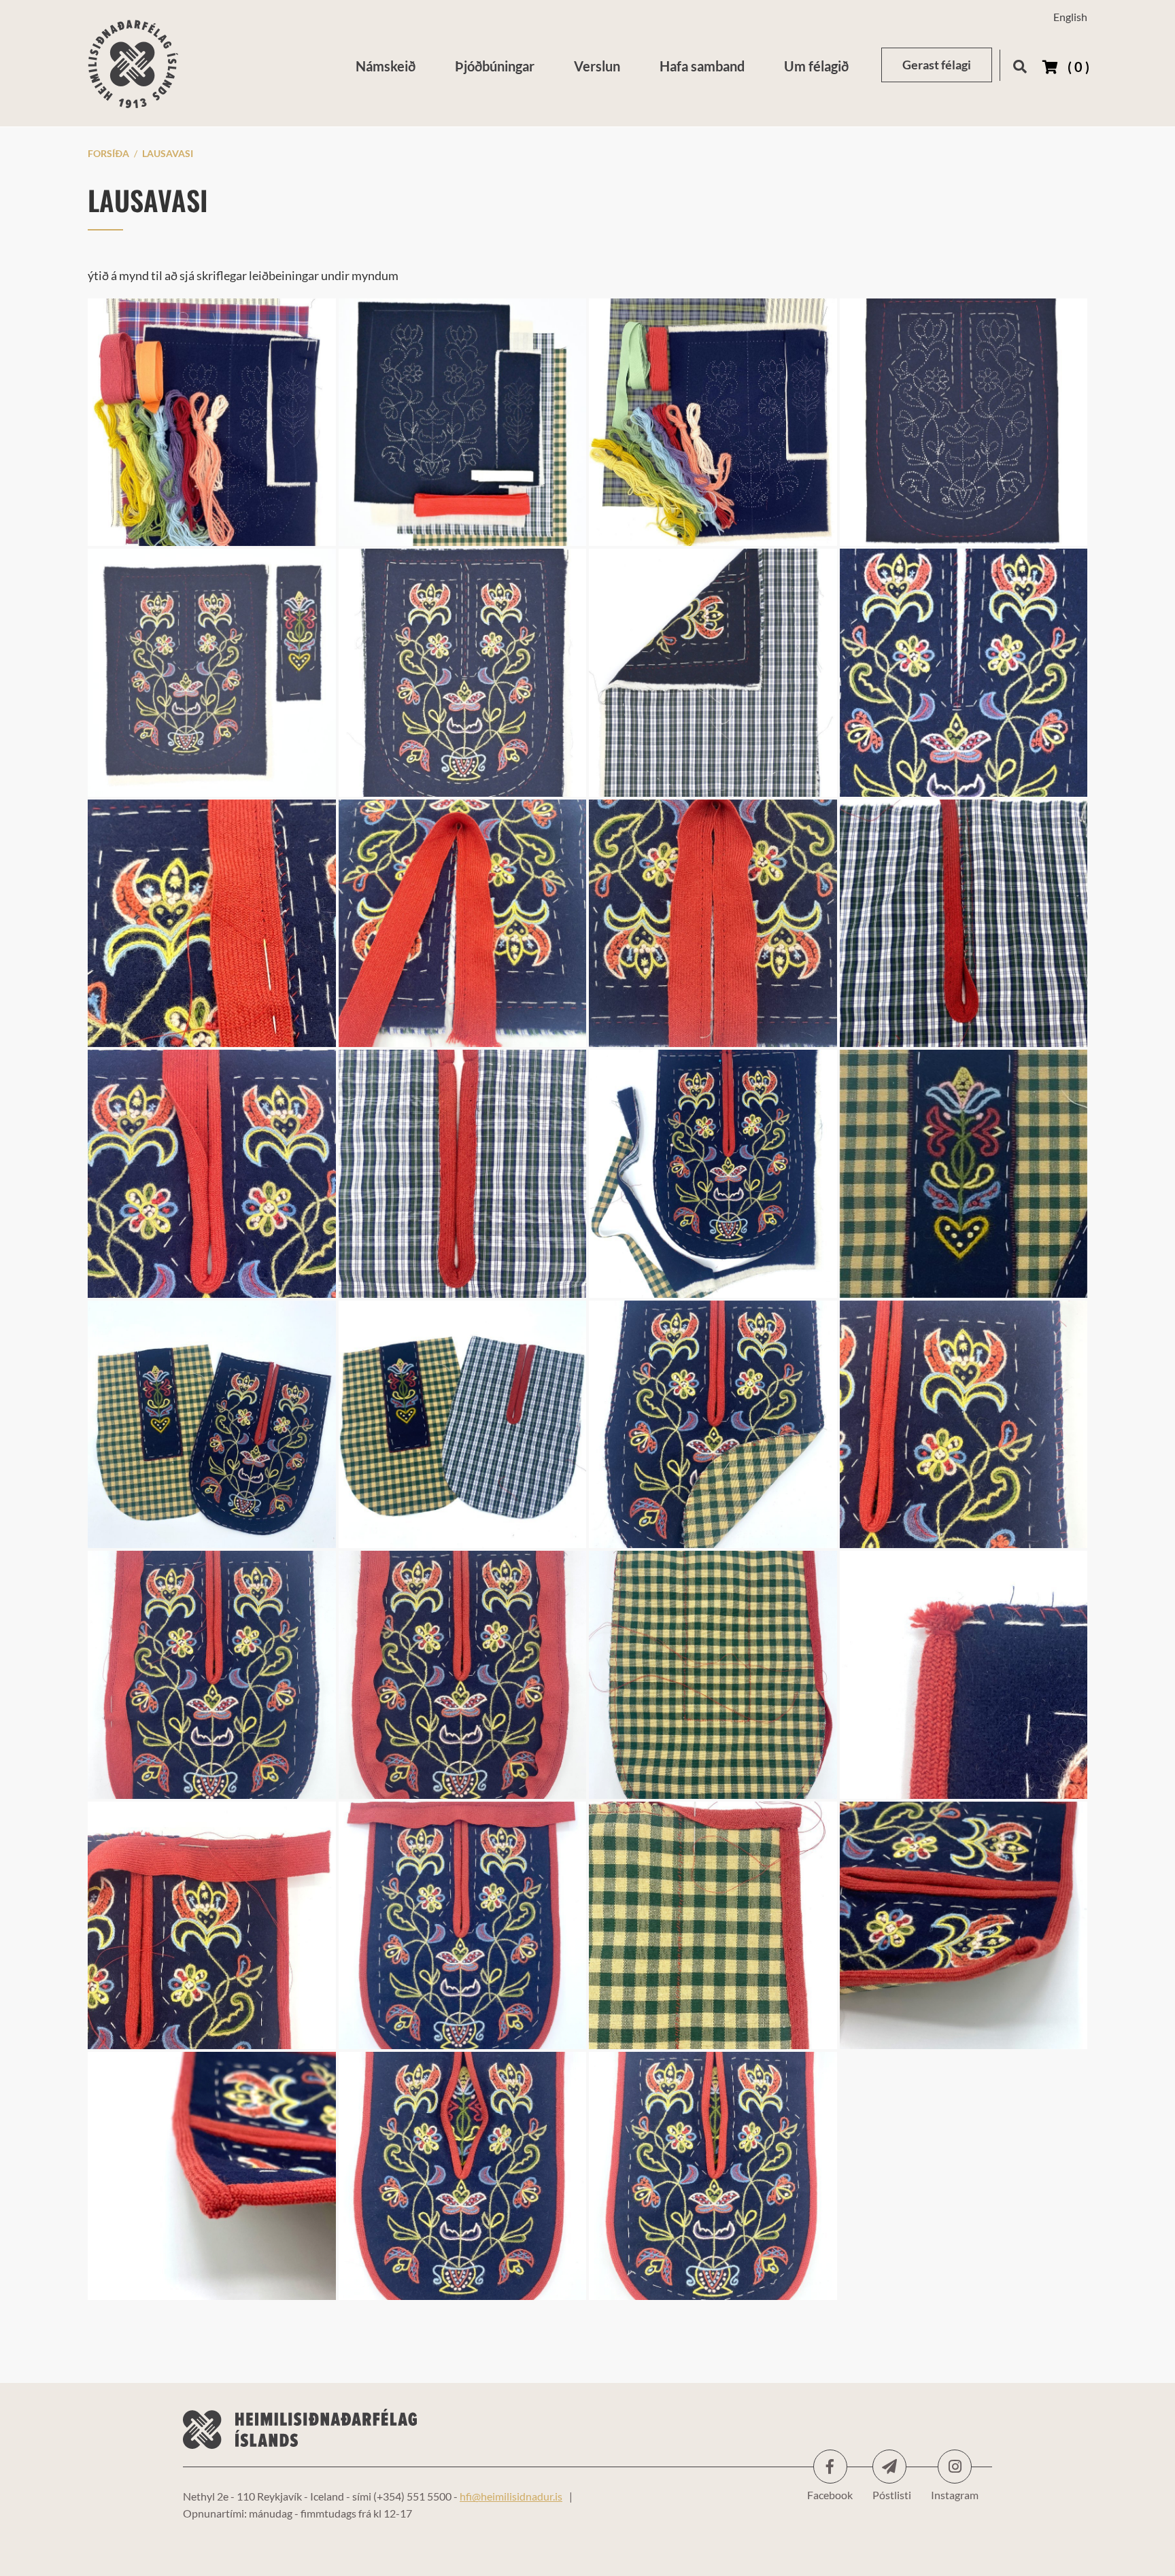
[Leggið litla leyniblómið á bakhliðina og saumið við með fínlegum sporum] (964, 1174)
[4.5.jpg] (212, 1425)
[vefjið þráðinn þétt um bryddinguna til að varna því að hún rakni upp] (964, 1675)
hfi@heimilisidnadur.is (511, 2496)
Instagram (955, 2467)
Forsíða (108, 153)
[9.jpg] (463, 2176)
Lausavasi (168, 153)
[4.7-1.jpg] (463, 1425)
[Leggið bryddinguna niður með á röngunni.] (964, 924)
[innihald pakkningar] (463, 423)
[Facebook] (830, 2467)
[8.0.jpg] (713, 2176)
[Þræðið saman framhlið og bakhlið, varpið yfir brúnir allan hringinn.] (713, 1425)
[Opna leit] (1020, 64)
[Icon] (889, 2467)
